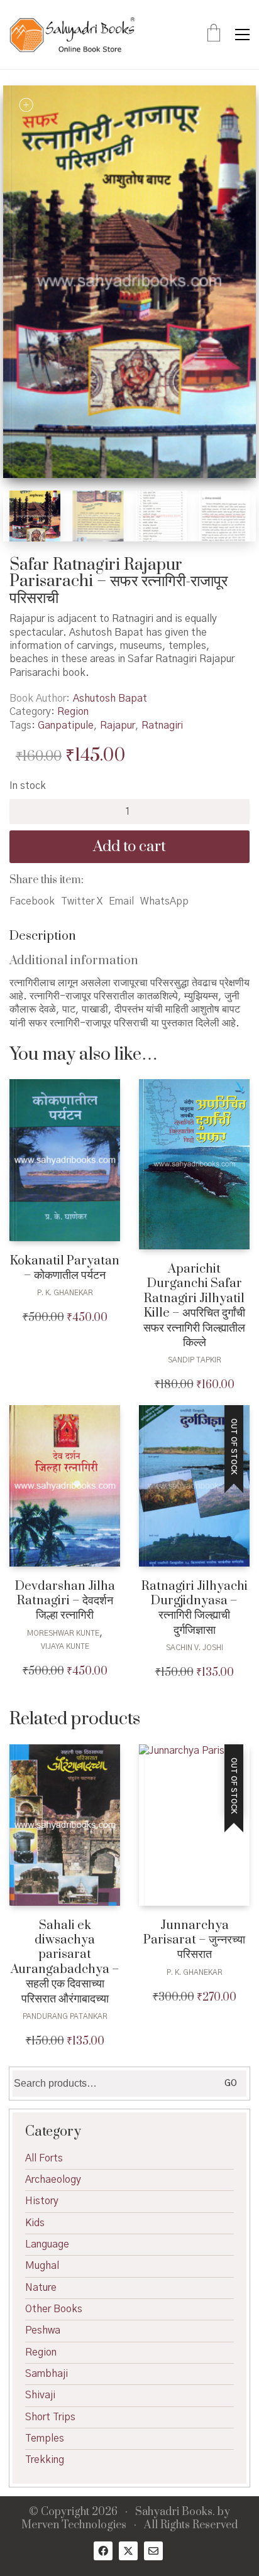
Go (231, 2084)
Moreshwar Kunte (63, 1633)
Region (73, 712)
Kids (35, 2223)
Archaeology (53, 2180)
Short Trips (50, 2417)
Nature (41, 2288)
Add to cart (129, 847)
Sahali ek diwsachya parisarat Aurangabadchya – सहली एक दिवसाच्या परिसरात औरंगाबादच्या (65, 1962)
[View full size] (26, 105)
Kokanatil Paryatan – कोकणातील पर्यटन (65, 1269)
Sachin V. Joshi (195, 1648)
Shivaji (40, 2395)
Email (121, 901)
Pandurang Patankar (65, 2016)
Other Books (54, 2309)
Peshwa (43, 2330)
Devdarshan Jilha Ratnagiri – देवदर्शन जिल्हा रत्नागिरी (65, 1601)
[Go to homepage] (72, 35)
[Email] (153, 2551)
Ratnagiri (162, 726)
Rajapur (118, 726)
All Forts (44, 2158)
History (42, 2201)
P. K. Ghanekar (65, 1293)
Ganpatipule (66, 726)
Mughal (42, 2266)
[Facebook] (103, 2551)
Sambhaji (47, 2374)
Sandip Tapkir (195, 1360)
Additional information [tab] (74, 961)
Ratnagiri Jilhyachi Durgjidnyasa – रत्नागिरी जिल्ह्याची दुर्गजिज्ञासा (195, 1609)
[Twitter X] (128, 2551)
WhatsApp (164, 901)
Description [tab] (43, 936)
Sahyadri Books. (175, 2512)
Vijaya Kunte (65, 1646)
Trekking (45, 2460)
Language (47, 2244)
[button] (242, 35)
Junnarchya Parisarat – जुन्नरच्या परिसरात (194, 1940)
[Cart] (214, 35)
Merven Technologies (74, 2525)
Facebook (32, 901)
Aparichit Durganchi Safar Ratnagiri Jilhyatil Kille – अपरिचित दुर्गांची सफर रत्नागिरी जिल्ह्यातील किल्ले (194, 1306)
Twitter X (82, 901)
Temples (45, 2438)
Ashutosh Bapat (110, 698)
